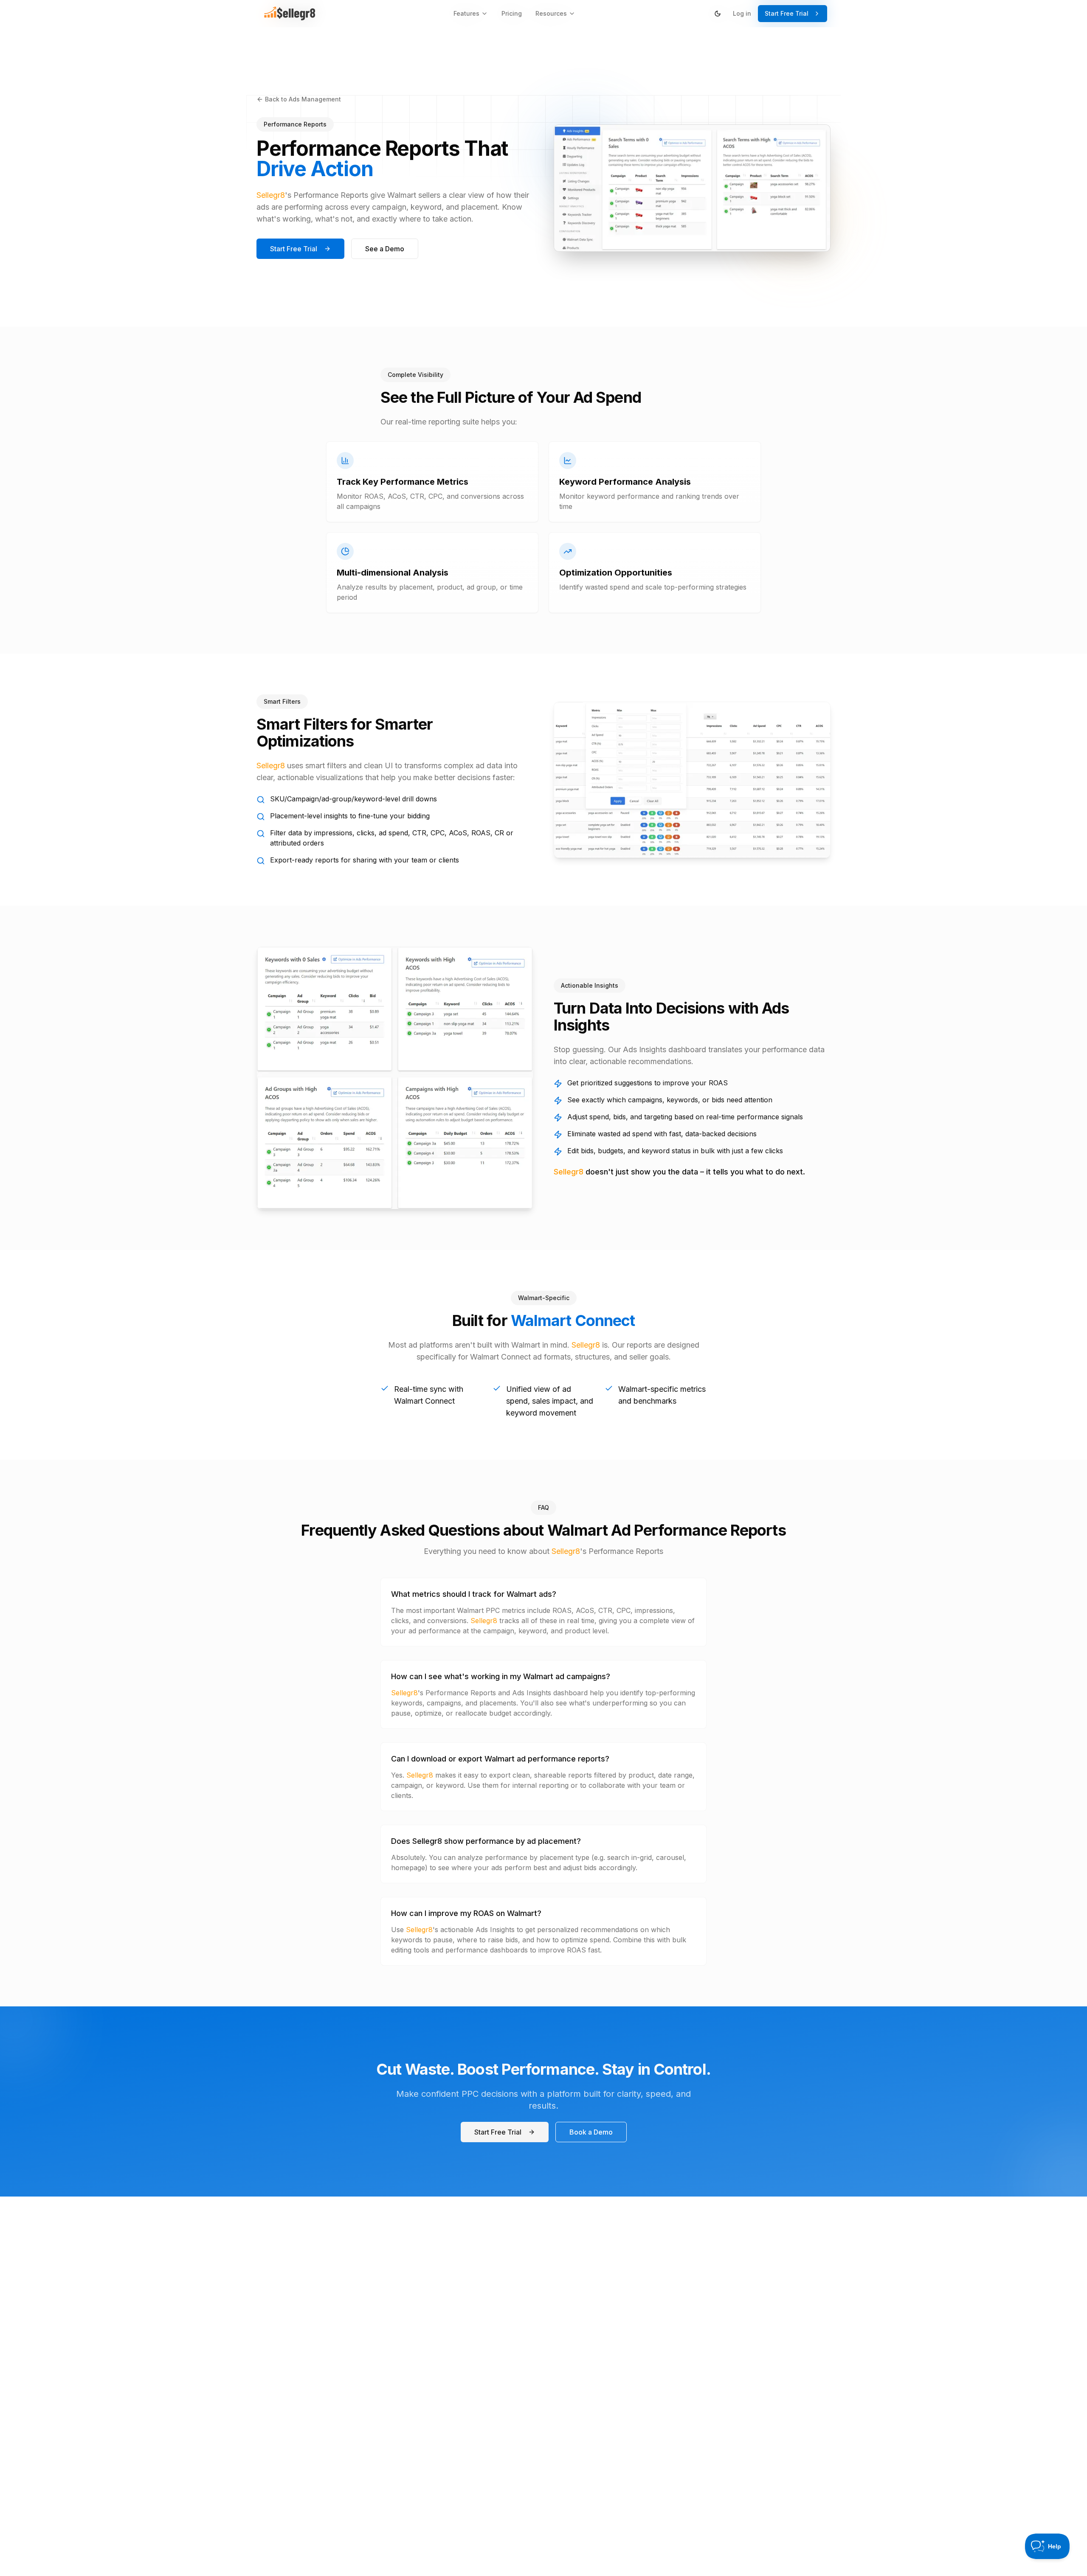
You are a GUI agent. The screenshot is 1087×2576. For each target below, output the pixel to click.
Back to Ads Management (303, 99)
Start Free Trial (787, 13)
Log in (742, 13)
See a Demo (385, 249)
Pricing (512, 13)
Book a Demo (591, 2132)
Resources (551, 13)
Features (466, 13)
